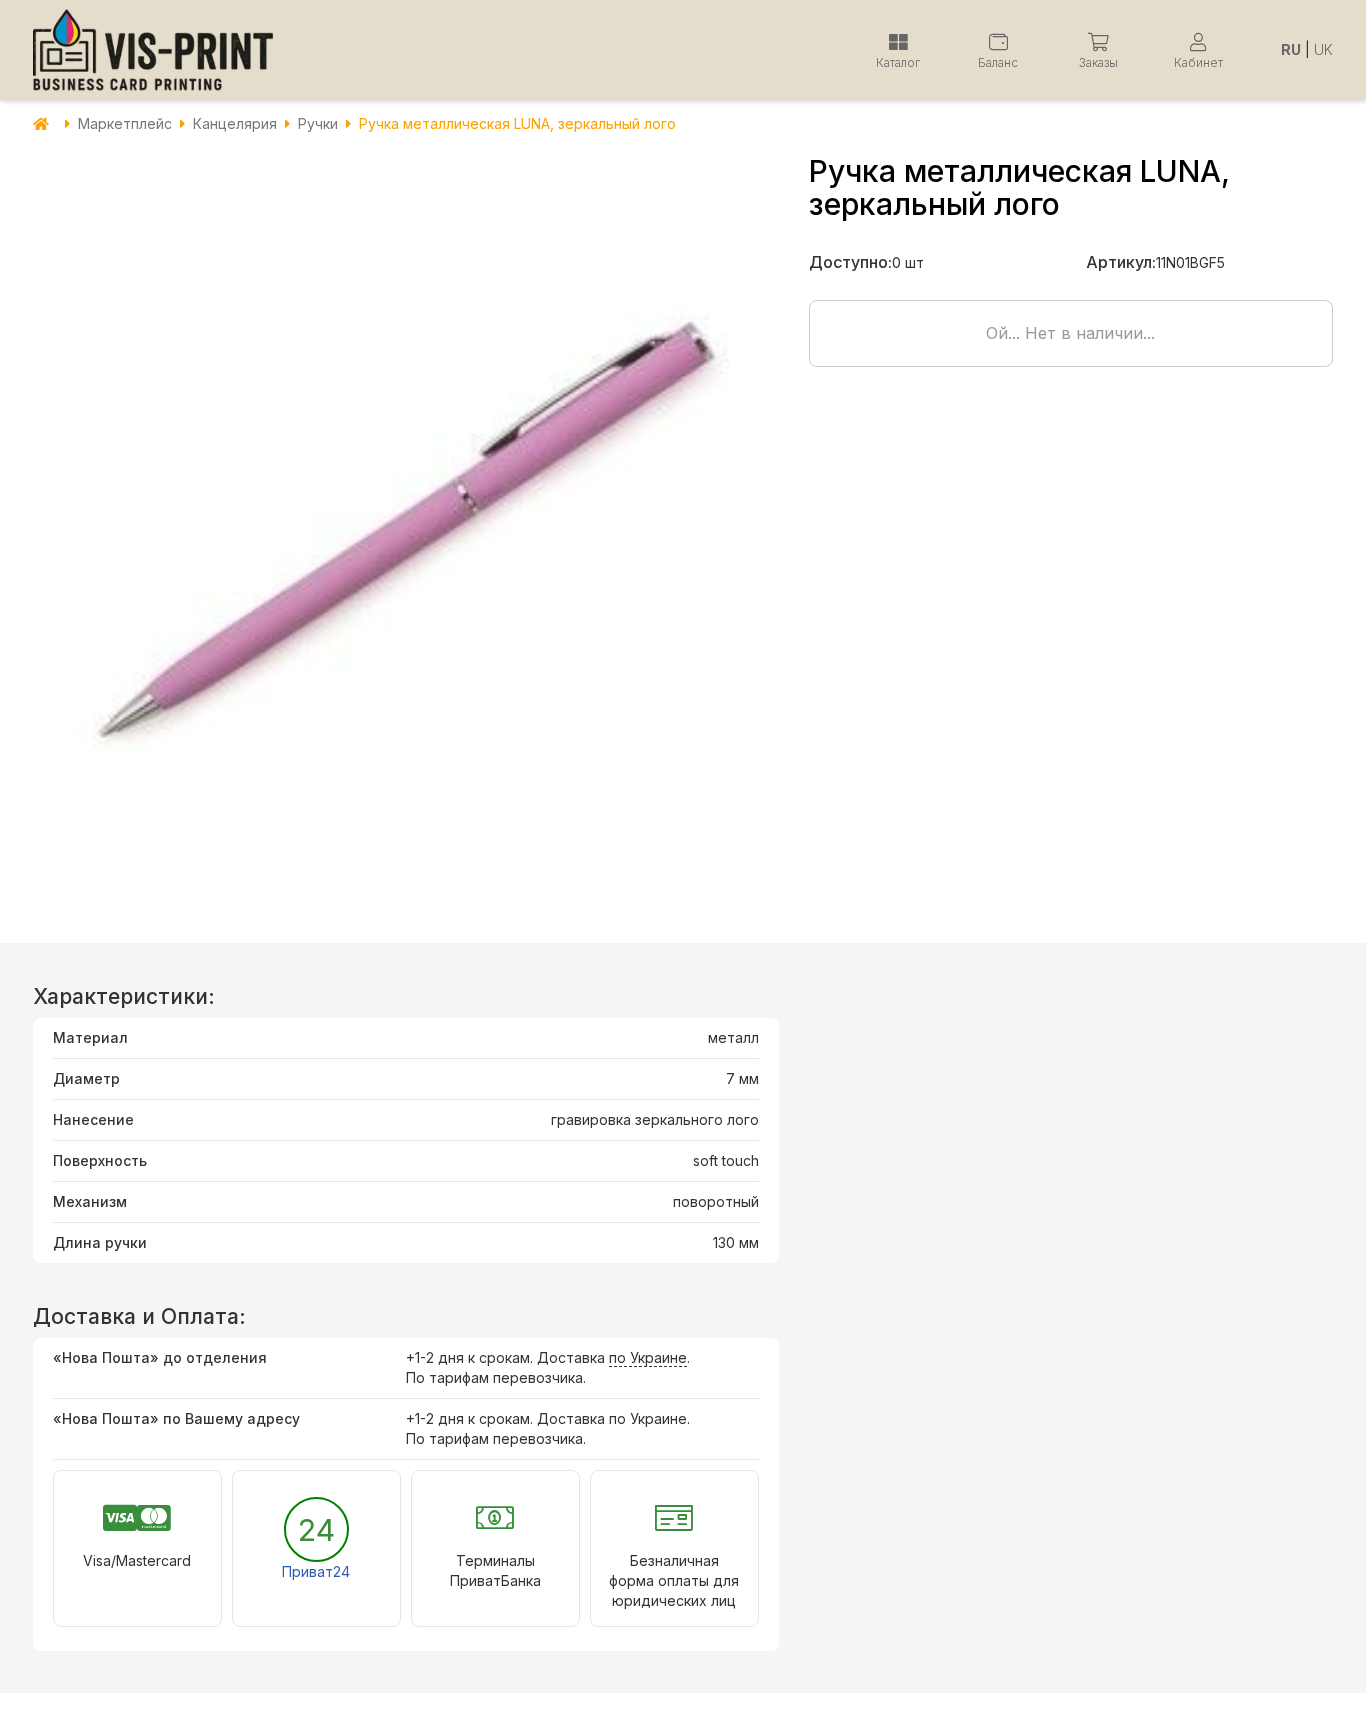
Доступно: (850, 262)
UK (1323, 49)
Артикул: (1121, 262)
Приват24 (316, 1571)
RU (1291, 49)
